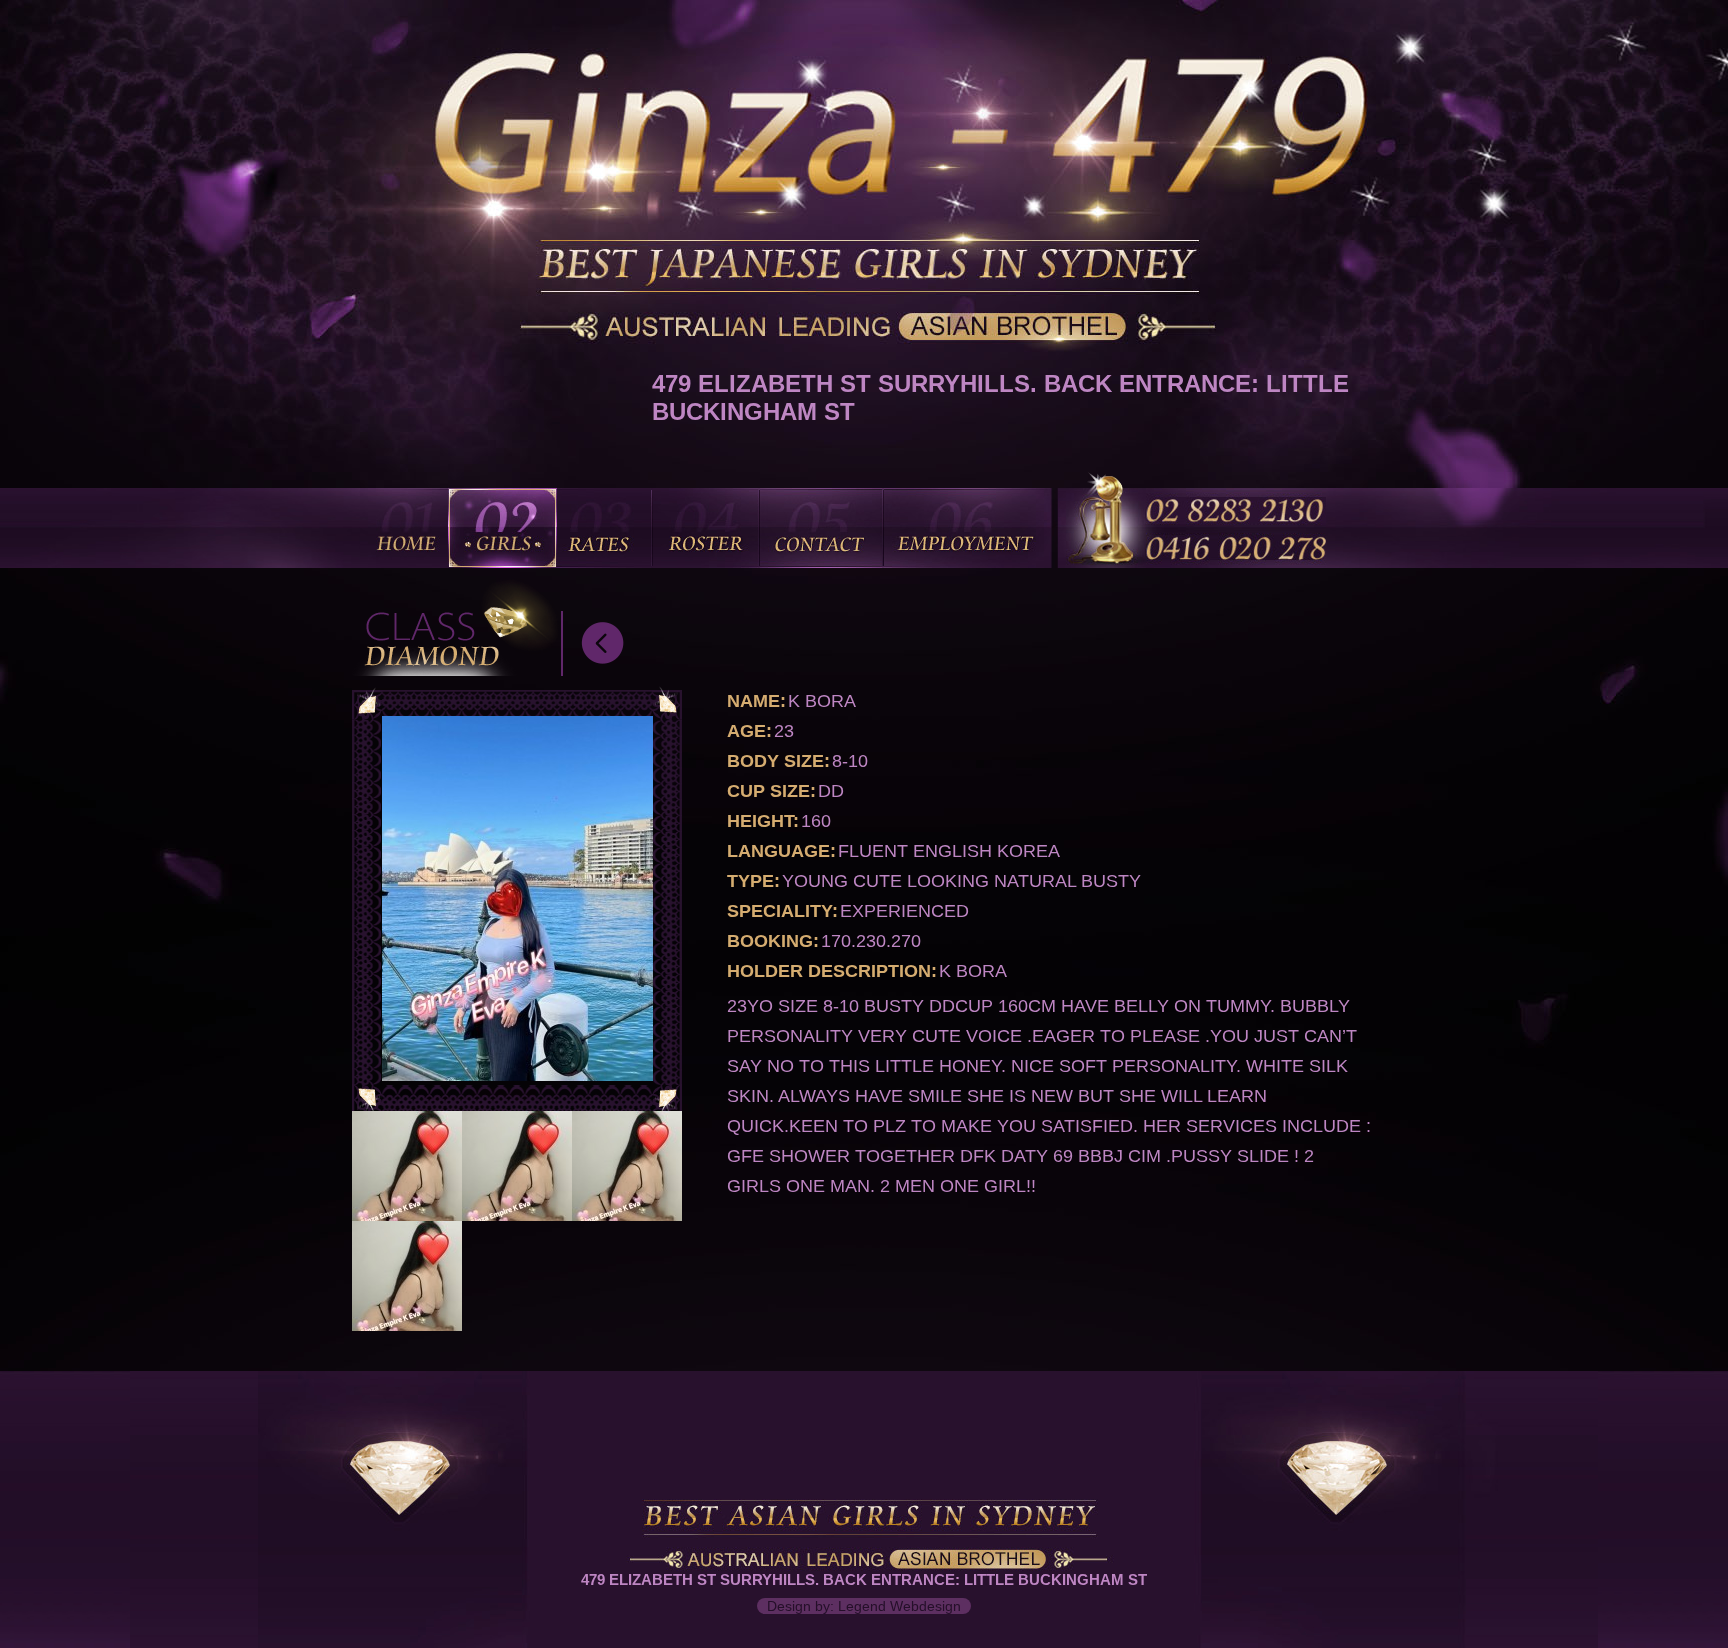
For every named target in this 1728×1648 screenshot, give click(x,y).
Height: (763, 821)
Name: (756, 701)
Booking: (773, 941)
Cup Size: (771, 791)
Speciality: (782, 911)
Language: (781, 851)
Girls (502, 528)
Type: (753, 881)
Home (408, 528)
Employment (967, 528)
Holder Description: (832, 971)
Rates (602, 528)
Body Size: (778, 761)
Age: (749, 731)
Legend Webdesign (899, 1606)
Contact (821, 528)
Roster (705, 528)
